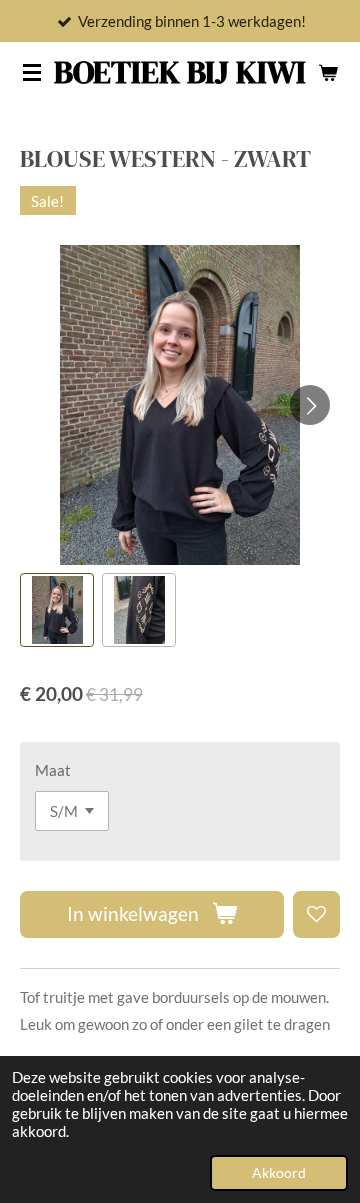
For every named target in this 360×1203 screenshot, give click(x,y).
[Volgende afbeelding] (310, 405)
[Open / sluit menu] (32, 72)
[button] (57, 610)
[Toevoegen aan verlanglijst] (316, 914)
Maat (53, 770)
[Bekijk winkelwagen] (328, 72)
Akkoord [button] (279, 1173)
